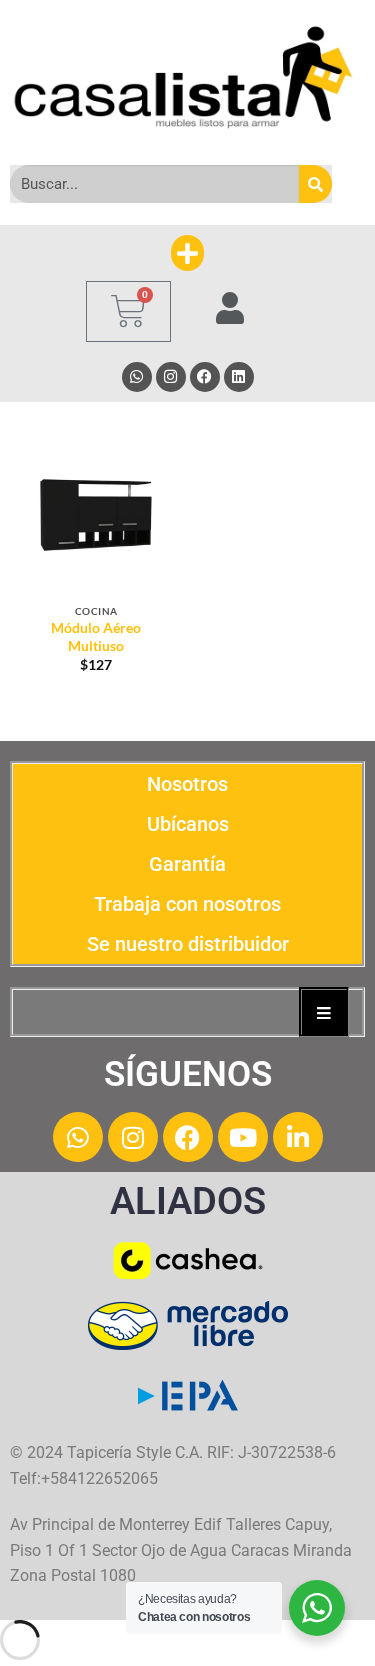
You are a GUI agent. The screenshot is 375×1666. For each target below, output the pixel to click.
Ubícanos (188, 824)
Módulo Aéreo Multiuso (96, 637)
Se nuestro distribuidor (188, 944)
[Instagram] (171, 377)
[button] (187, 253)
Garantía (187, 864)
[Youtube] (243, 1137)
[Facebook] (205, 377)
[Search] (315, 184)
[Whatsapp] (137, 377)
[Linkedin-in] (298, 1137)
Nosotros (187, 784)
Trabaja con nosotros (187, 904)
